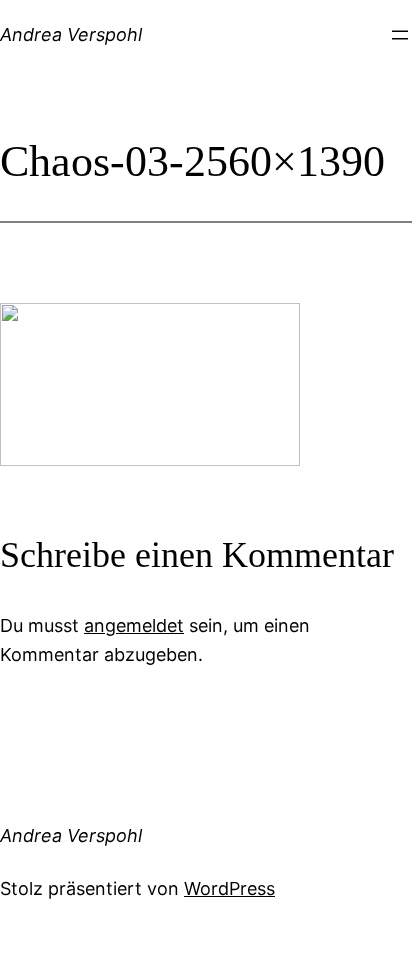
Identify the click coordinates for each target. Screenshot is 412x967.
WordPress (229, 888)
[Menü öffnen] (400, 35)
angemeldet (134, 625)
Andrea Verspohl (71, 34)
